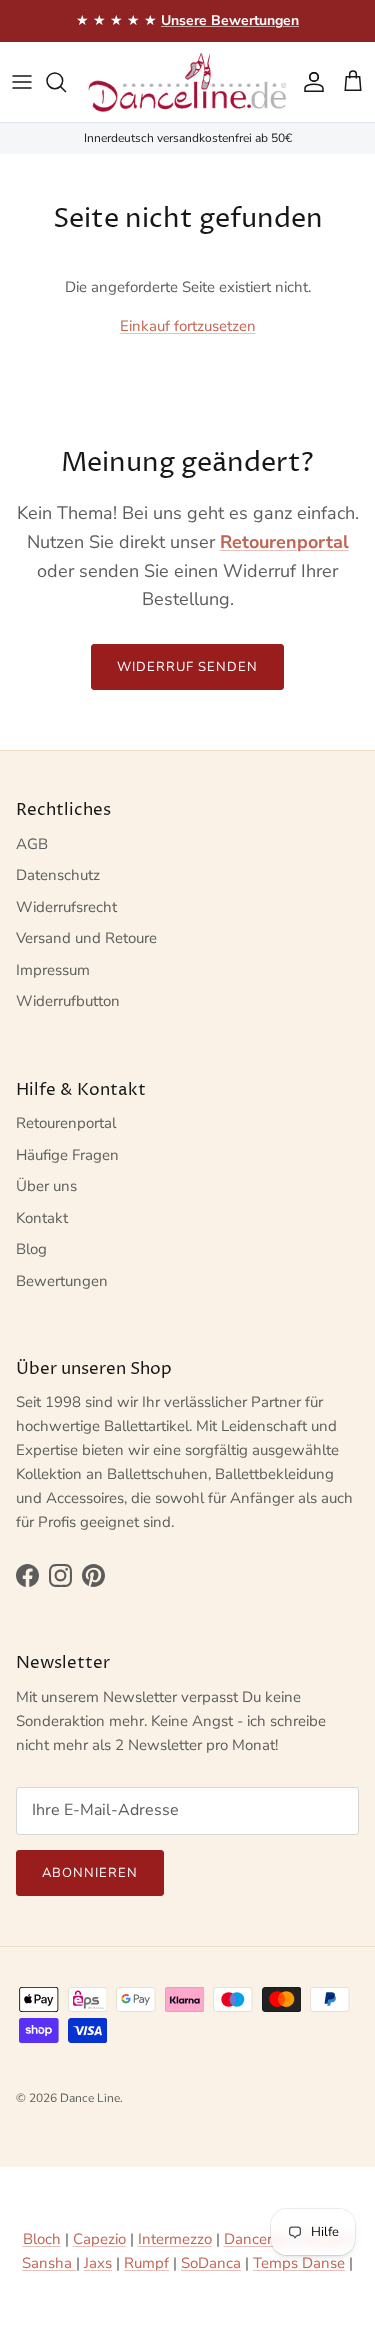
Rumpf (146, 2263)
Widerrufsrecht (66, 907)
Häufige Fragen (67, 1155)
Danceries (257, 2239)
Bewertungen (62, 1281)
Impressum (53, 970)
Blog (31, 1249)
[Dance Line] (187, 82)
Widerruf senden (188, 667)
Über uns (46, 1186)
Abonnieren (90, 1873)
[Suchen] (66, 82)
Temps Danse (299, 2263)
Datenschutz (58, 875)
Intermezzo (175, 2239)
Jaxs (98, 2263)
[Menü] (22, 82)
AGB (32, 844)
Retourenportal (66, 1123)
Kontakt (42, 1218)
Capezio (99, 2239)
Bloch (42, 2239)
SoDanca (211, 2263)
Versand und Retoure (86, 938)
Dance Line (90, 2098)
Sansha (49, 2263)
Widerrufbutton (68, 1001)
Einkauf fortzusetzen (188, 326)
